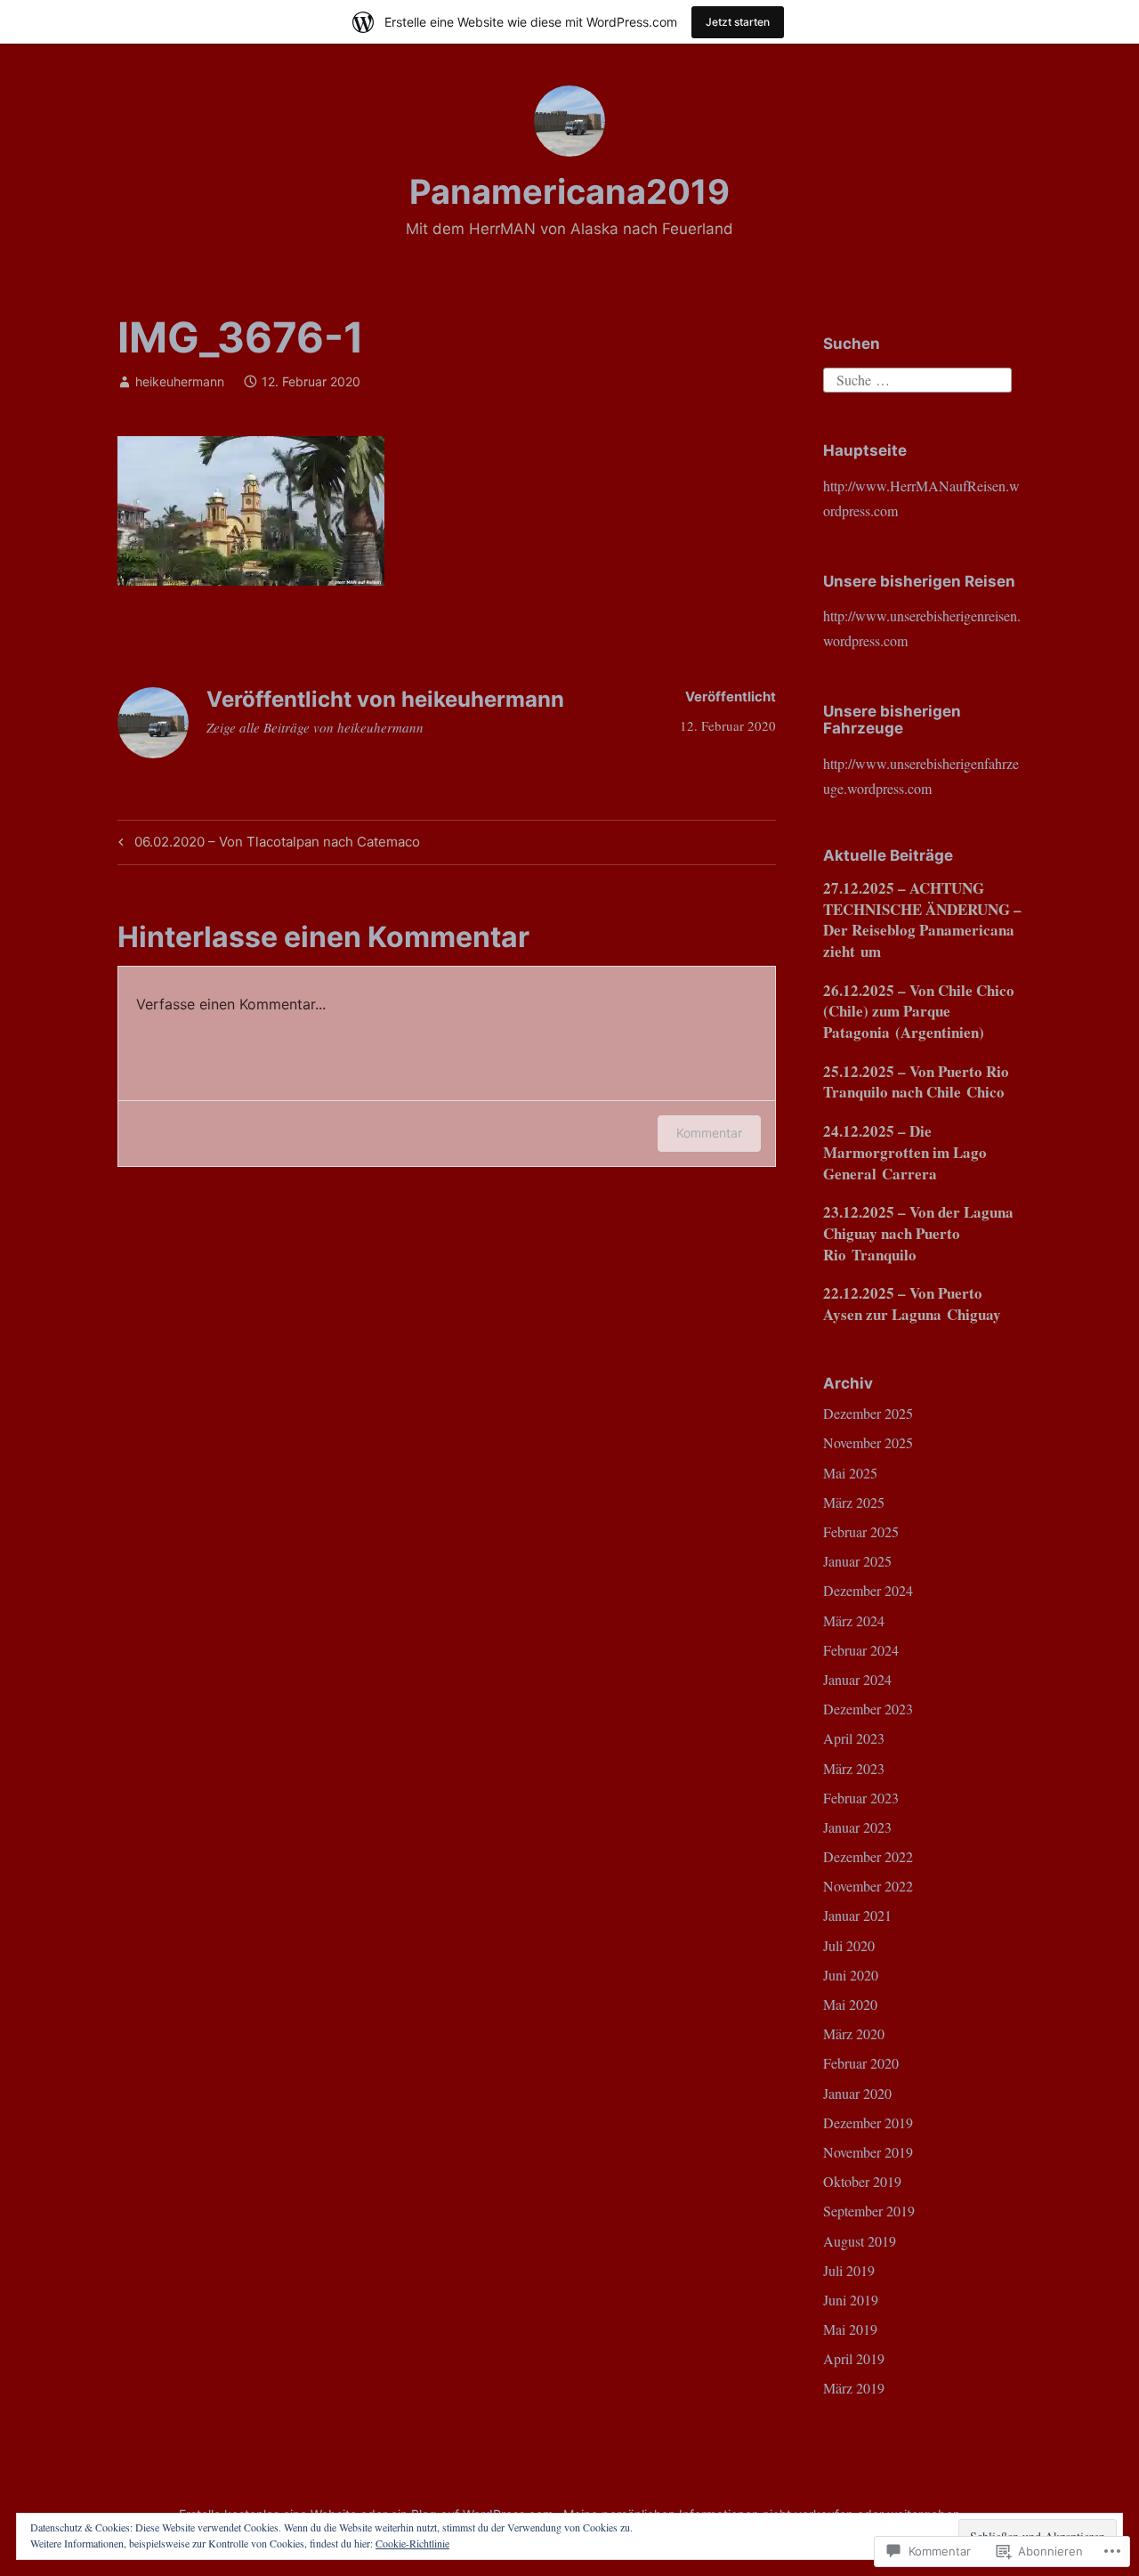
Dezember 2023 (868, 1709)
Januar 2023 (857, 1827)
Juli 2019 (849, 2270)
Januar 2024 (857, 1679)
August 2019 (860, 2241)
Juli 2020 (849, 1945)
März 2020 (854, 2033)
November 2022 (868, 1886)
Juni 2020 (851, 1975)
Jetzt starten (738, 22)
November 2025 (868, 1442)
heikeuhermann (180, 381)
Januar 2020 (857, 2093)
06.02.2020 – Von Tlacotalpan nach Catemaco (267, 845)
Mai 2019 (850, 2329)
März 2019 (854, 2388)
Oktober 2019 (862, 2181)
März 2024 (854, 1620)
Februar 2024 (861, 1650)
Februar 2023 (861, 1798)
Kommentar (709, 1133)
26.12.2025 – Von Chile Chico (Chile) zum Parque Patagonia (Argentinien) (919, 1012)
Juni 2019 (851, 2300)
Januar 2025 (857, 1561)
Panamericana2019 (569, 191)
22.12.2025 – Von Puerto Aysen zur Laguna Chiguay (912, 1304)
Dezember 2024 (868, 1590)
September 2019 (869, 2211)
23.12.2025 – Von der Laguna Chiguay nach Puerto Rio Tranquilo (918, 1233)
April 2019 (854, 2358)
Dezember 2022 (868, 1856)
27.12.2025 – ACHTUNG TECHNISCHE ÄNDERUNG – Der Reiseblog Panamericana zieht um (922, 919)
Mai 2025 (850, 1473)
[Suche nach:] (917, 378)
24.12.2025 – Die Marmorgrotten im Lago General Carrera (905, 1152)
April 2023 (854, 1738)
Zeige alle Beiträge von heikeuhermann (315, 727)
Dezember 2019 (868, 2122)
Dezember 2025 (868, 1413)
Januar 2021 (857, 1915)
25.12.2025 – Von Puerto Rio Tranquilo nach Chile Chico (916, 1082)
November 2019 (868, 2152)
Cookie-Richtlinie (412, 2543)
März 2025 (854, 1502)
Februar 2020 (861, 2063)
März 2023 (854, 1768)
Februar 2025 (861, 1531)
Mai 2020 (850, 2004)
